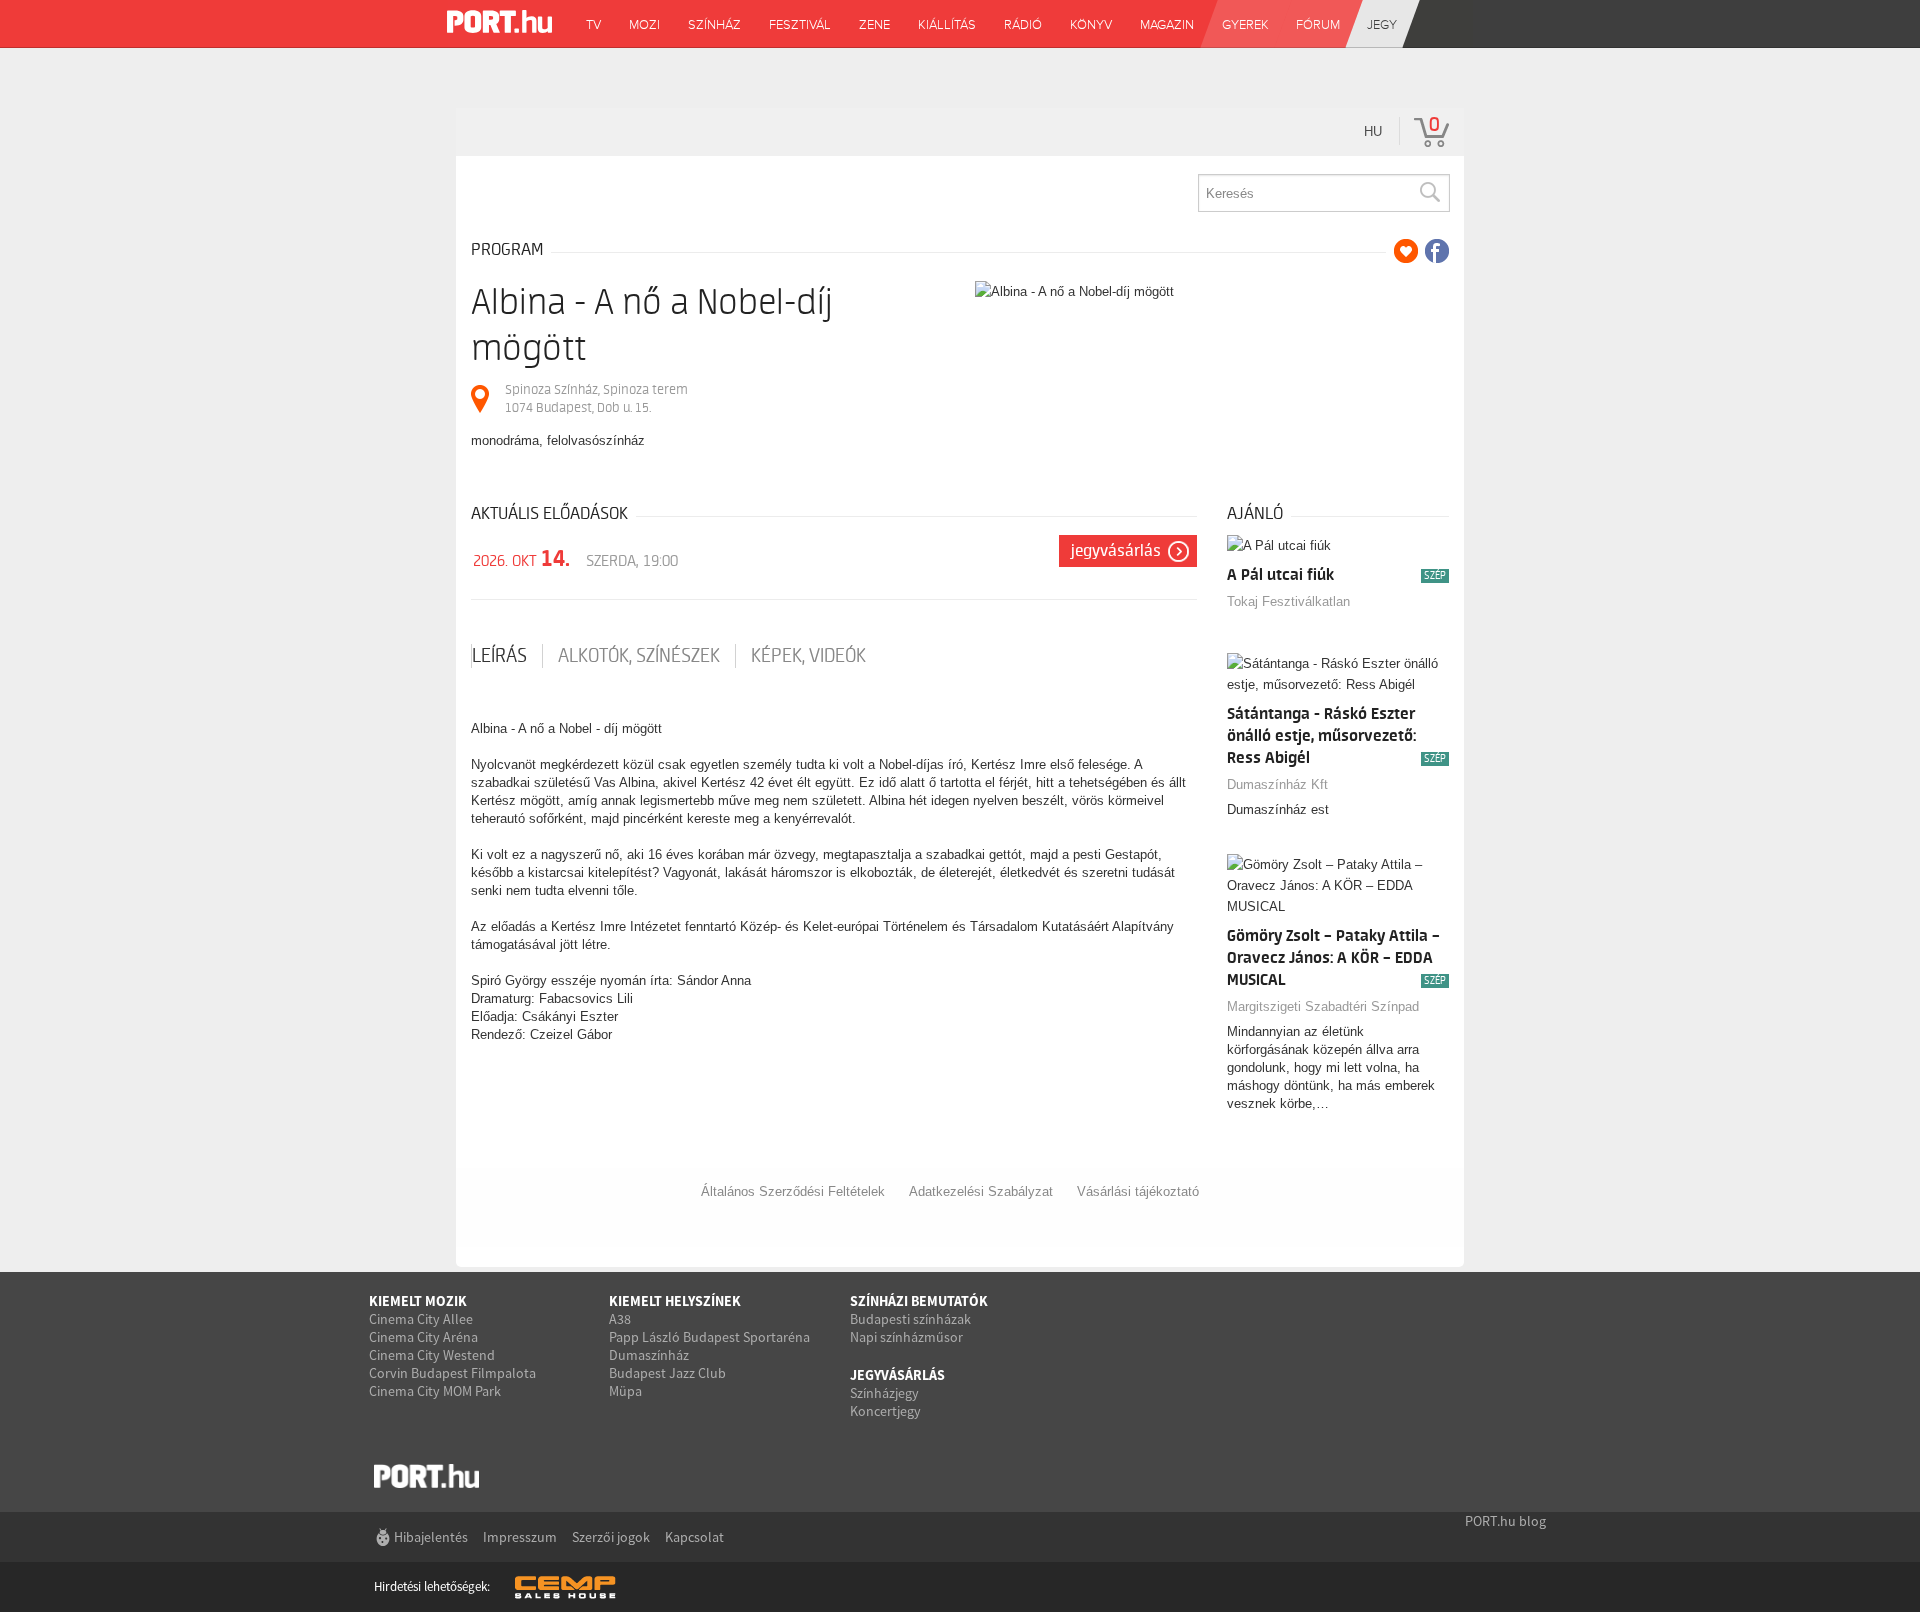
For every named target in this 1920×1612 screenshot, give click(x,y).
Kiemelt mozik (418, 1301)
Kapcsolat (694, 1537)
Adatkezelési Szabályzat (981, 1191)
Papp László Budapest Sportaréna (709, 1337)
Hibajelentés (431, 1537)
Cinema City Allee (421, 1319)
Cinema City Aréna (423, 1337)
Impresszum (520, 1537)
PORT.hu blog (1505, 1521)
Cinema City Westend (432, 1355)
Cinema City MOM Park (435, 1391)
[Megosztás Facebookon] (1437, 251)
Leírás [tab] (499, 656)
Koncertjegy (885, 1411)
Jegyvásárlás (1116, 551)
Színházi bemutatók (919, 1301)
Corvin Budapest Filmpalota (452, 1373)
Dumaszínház (649, 1355)
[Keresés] (1429, 193)
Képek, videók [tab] (808, 656)
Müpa (625, 1391)
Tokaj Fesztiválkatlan (1288, 601)
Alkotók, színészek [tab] (639, 656)
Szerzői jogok (611, 1537)
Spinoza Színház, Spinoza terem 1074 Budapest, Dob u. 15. (596, 398)
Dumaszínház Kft (1277, 784)
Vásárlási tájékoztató (1138, 1191)
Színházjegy (884, 1393)
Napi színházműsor (906, 1337)
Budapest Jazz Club (667, 1373)
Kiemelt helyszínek (675, 1301)
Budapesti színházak (910, 1319)
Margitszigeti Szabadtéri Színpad (1323, 1006)
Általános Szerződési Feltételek (793, 1191)
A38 (620, 1319)
